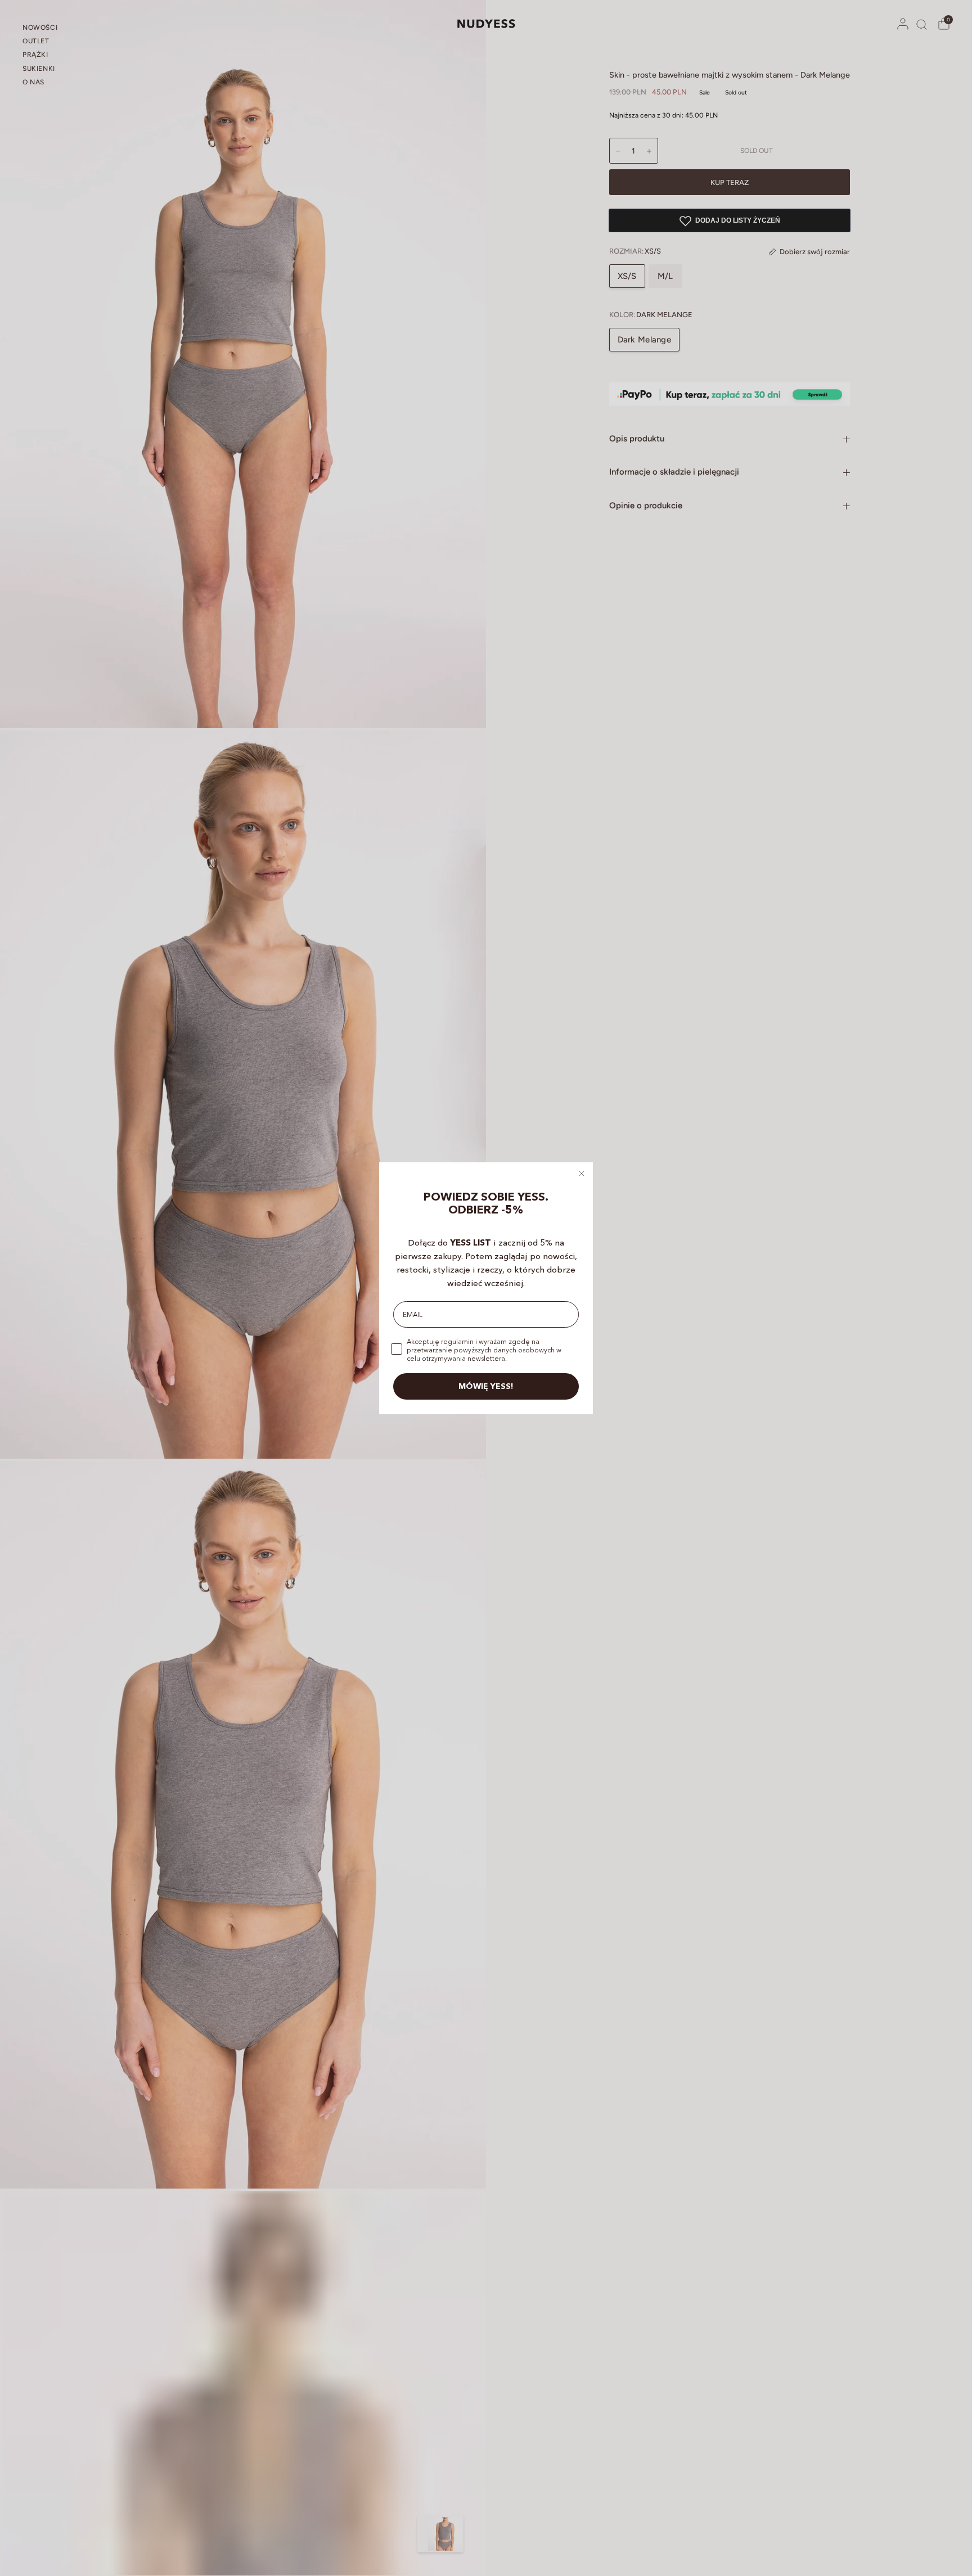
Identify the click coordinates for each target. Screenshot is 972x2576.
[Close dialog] (582, 1174)
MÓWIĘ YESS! (486, 1386)
